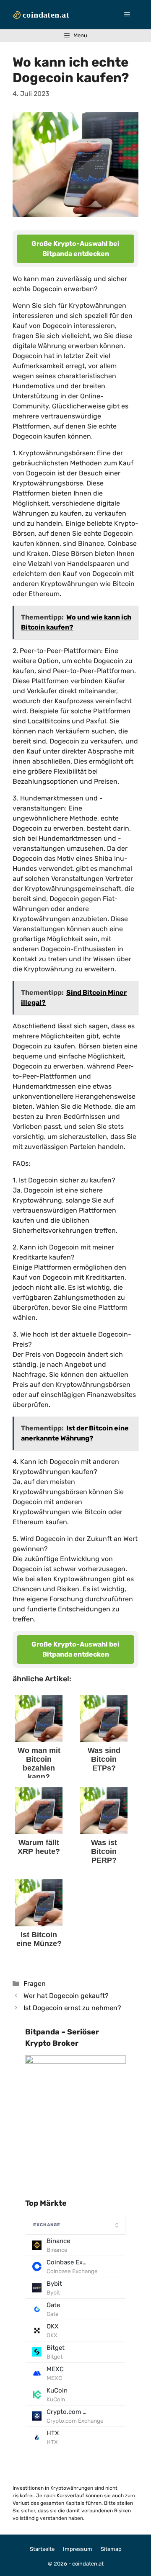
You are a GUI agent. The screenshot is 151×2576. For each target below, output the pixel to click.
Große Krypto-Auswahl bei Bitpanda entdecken (75, 249)
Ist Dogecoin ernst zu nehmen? (72, 2008)
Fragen (35, 1984)
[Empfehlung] (75, 2062)
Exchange (47, 2225)
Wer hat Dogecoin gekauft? (66, 1996)
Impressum (78, 2549)
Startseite (42, 2549)
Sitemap (111, 2549)
